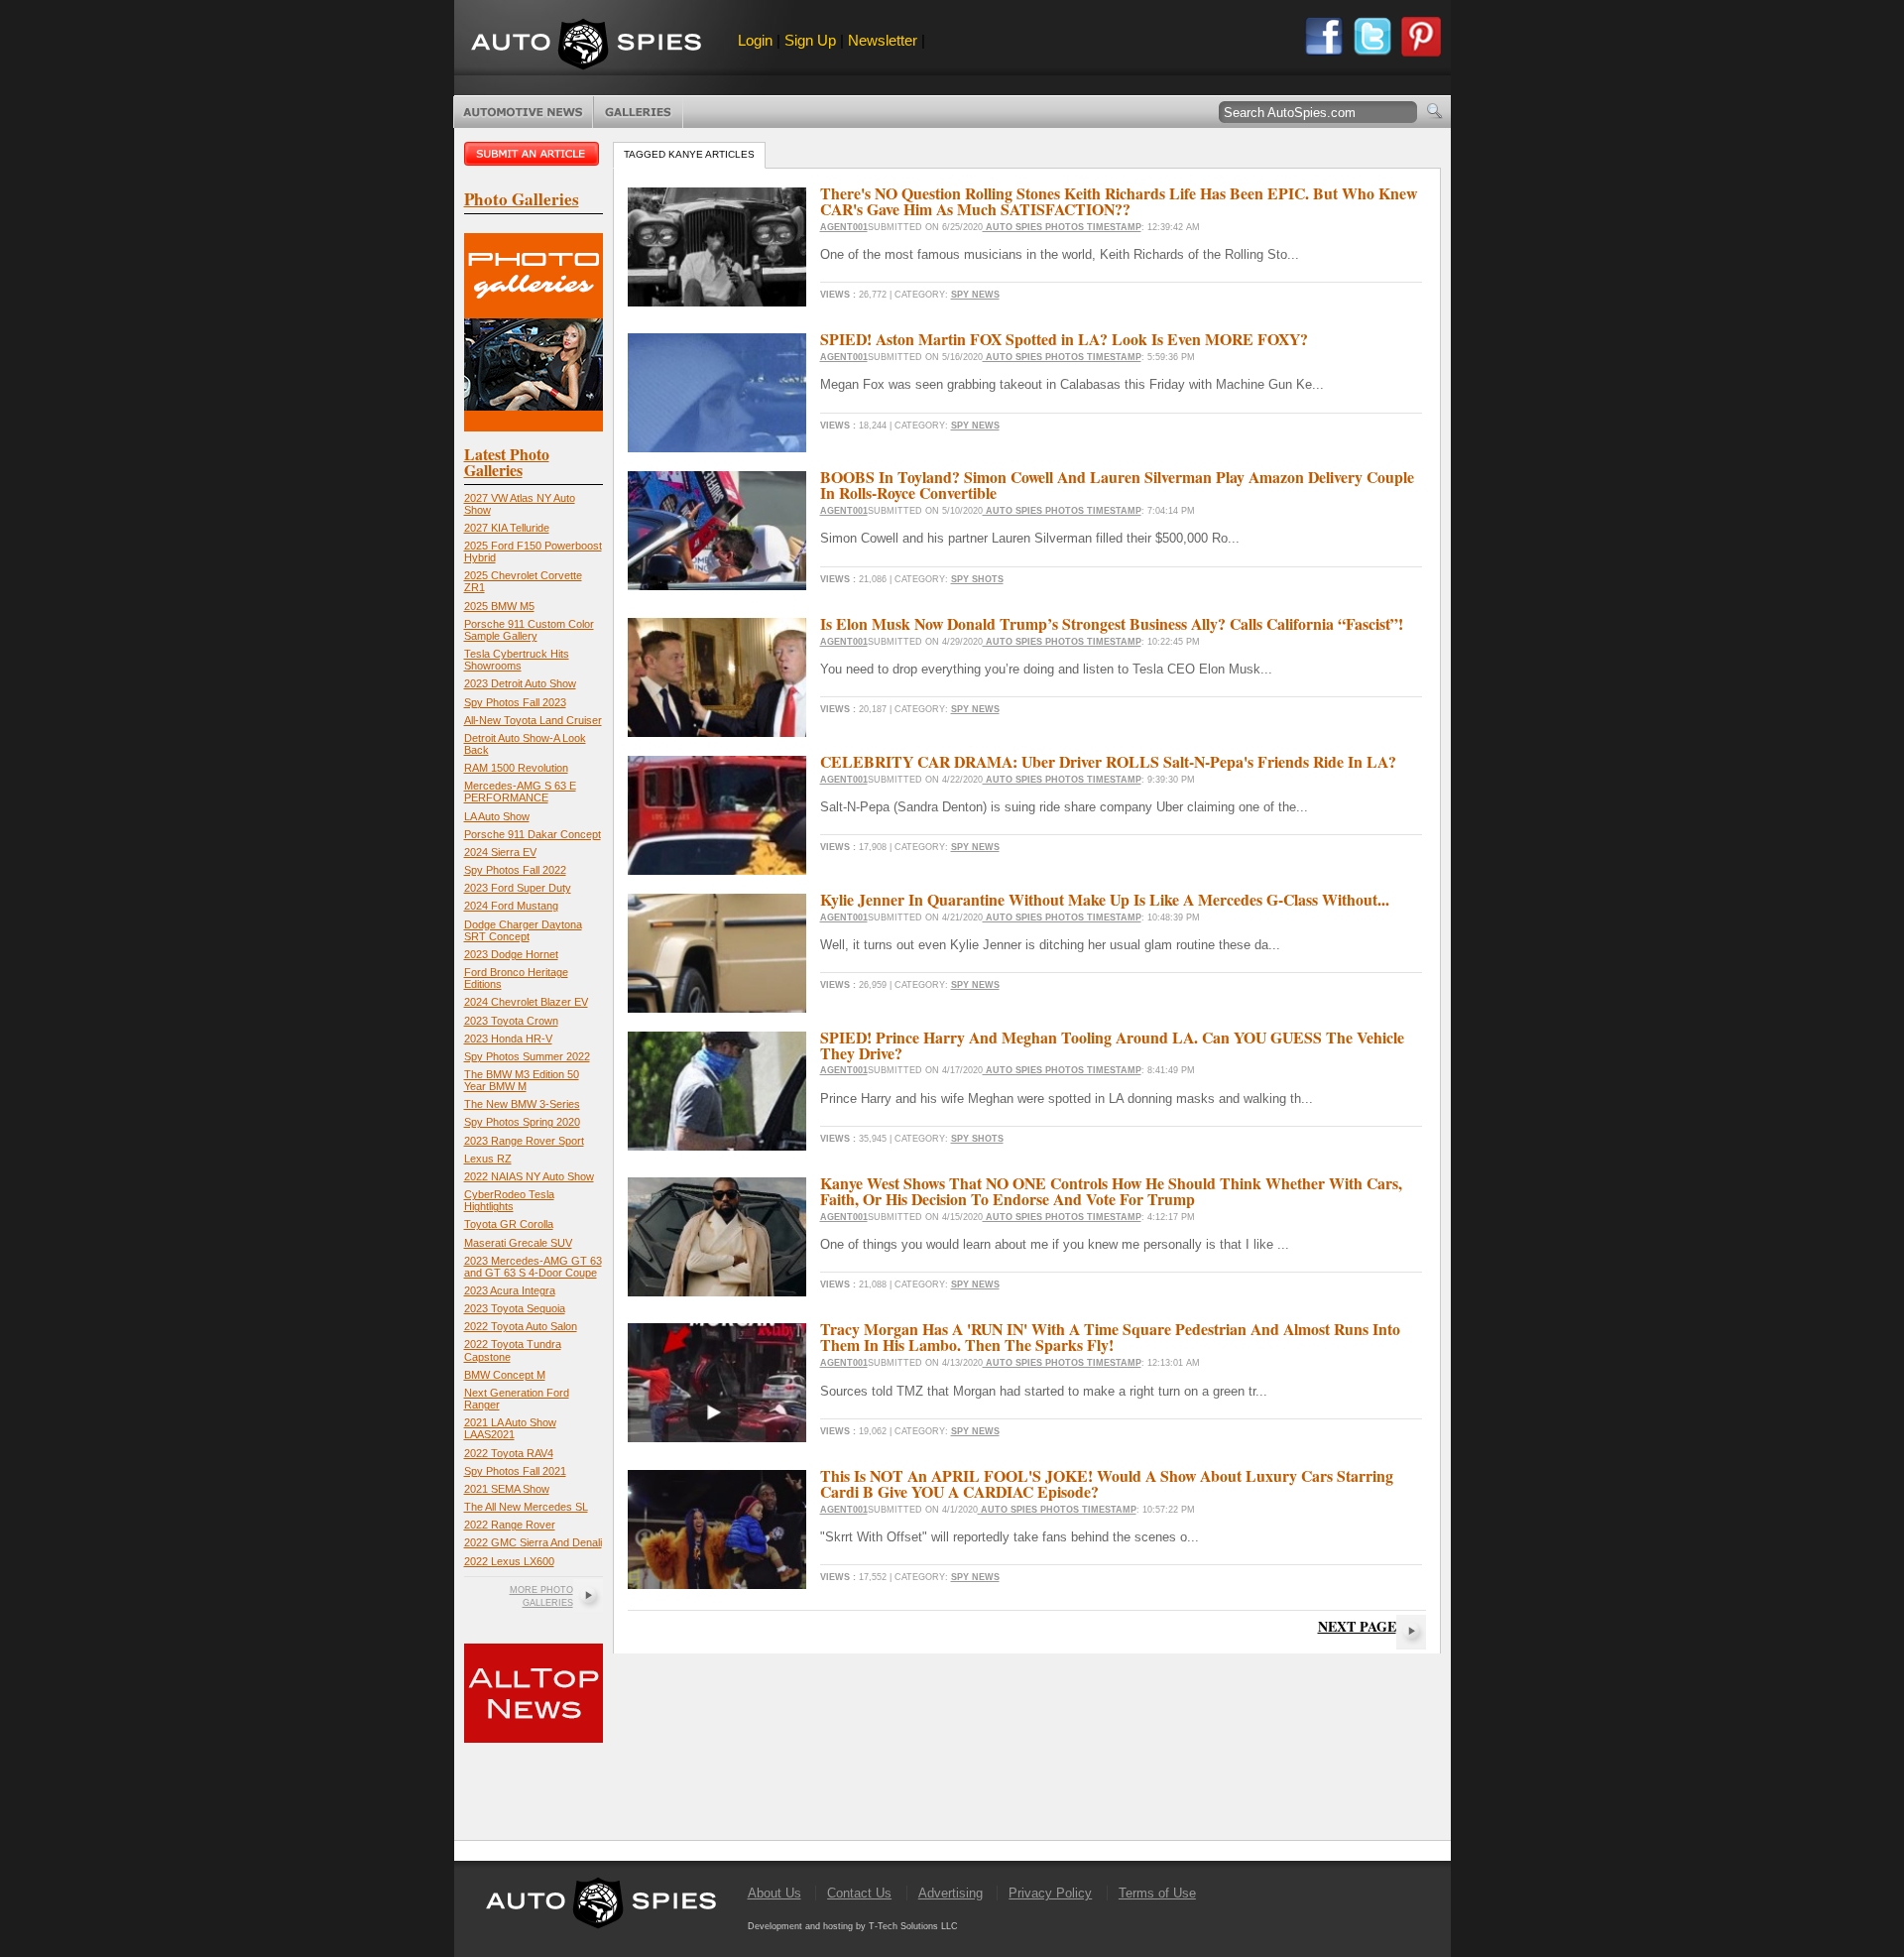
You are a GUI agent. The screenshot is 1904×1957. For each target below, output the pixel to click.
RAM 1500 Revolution (516, 768)
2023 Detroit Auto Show (520, 683)
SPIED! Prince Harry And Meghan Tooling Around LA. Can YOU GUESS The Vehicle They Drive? (1112, 1045)
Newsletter (883, 40)
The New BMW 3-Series (522, 1104)
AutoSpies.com (586, 46)
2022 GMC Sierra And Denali (533, 1542)
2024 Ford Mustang (511, 906)
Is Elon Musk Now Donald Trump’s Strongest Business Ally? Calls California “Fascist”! (1112, 623)
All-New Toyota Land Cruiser (533, 720)
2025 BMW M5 (499, 606)
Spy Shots (977, 579)
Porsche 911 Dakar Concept (533, 834)
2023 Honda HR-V (508, 1039)
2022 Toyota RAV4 (509, 1453)
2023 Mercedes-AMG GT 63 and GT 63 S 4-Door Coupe (533, 1267)
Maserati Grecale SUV (518, 1243)
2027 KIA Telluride (507, 528)
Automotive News (523, 112)
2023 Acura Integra (510, 1290)
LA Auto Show (497, 816)
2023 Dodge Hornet (511, 954)
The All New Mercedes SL (526, 1507)
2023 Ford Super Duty (518, 888)
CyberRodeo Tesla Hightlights (509, 1200)
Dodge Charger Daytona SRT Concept (523, 930)
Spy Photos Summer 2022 (527, 1056)
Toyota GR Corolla (509, 1224)
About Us (774, 1893)
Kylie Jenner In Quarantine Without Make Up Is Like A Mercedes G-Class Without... (1105, 899)
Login (755, 40)
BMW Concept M (505, 1375)
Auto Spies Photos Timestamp (1062, 227)
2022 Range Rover (510, 1525)
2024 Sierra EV (500, 852)
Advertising (951, 1893)
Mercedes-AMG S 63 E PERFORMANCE (520, 792)
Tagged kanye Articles (689, 154)
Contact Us (859, 1893)
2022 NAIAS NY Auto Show (529, 1176)
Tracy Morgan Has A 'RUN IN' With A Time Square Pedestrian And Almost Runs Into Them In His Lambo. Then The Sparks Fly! (1110, 1337)
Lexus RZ (488, 1159)
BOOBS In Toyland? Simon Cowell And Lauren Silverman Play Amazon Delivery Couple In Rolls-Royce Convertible (1117, 485)
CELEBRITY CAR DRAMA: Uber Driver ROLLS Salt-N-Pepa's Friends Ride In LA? (1108, 761)
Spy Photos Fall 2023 (515, 702)
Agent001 (844, 227)
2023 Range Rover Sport (524, 1141)
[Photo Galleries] (534, 427)
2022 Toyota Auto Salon (521, 1326)
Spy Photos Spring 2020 (522, 1122)
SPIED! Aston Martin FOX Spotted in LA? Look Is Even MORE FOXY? (1064, 339)
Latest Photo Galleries (507, 462)
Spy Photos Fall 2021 (515, 1471)
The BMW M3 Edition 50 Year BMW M (522, 1080)
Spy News (975, 295)
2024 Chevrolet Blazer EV (526, 1002)
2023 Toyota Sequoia (515, 1308)
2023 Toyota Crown (511, 1021)
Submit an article (534, 154)
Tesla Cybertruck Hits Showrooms (517, 660)
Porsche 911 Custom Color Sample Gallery (529, 630)
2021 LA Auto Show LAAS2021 (510, 1428)
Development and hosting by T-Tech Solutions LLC (853, 1926)
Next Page (1357, 1626)
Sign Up (810, 40)
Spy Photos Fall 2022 (515, 870)
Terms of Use (1157, 1893)
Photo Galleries (638, 112)
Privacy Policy (1050, 1893)
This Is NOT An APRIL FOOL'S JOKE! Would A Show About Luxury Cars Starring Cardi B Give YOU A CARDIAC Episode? (1107, 1483)
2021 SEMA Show (507, 1489)
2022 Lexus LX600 (509, 1561)
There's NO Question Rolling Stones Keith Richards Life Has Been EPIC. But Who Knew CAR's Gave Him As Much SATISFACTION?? (1119, 201)
